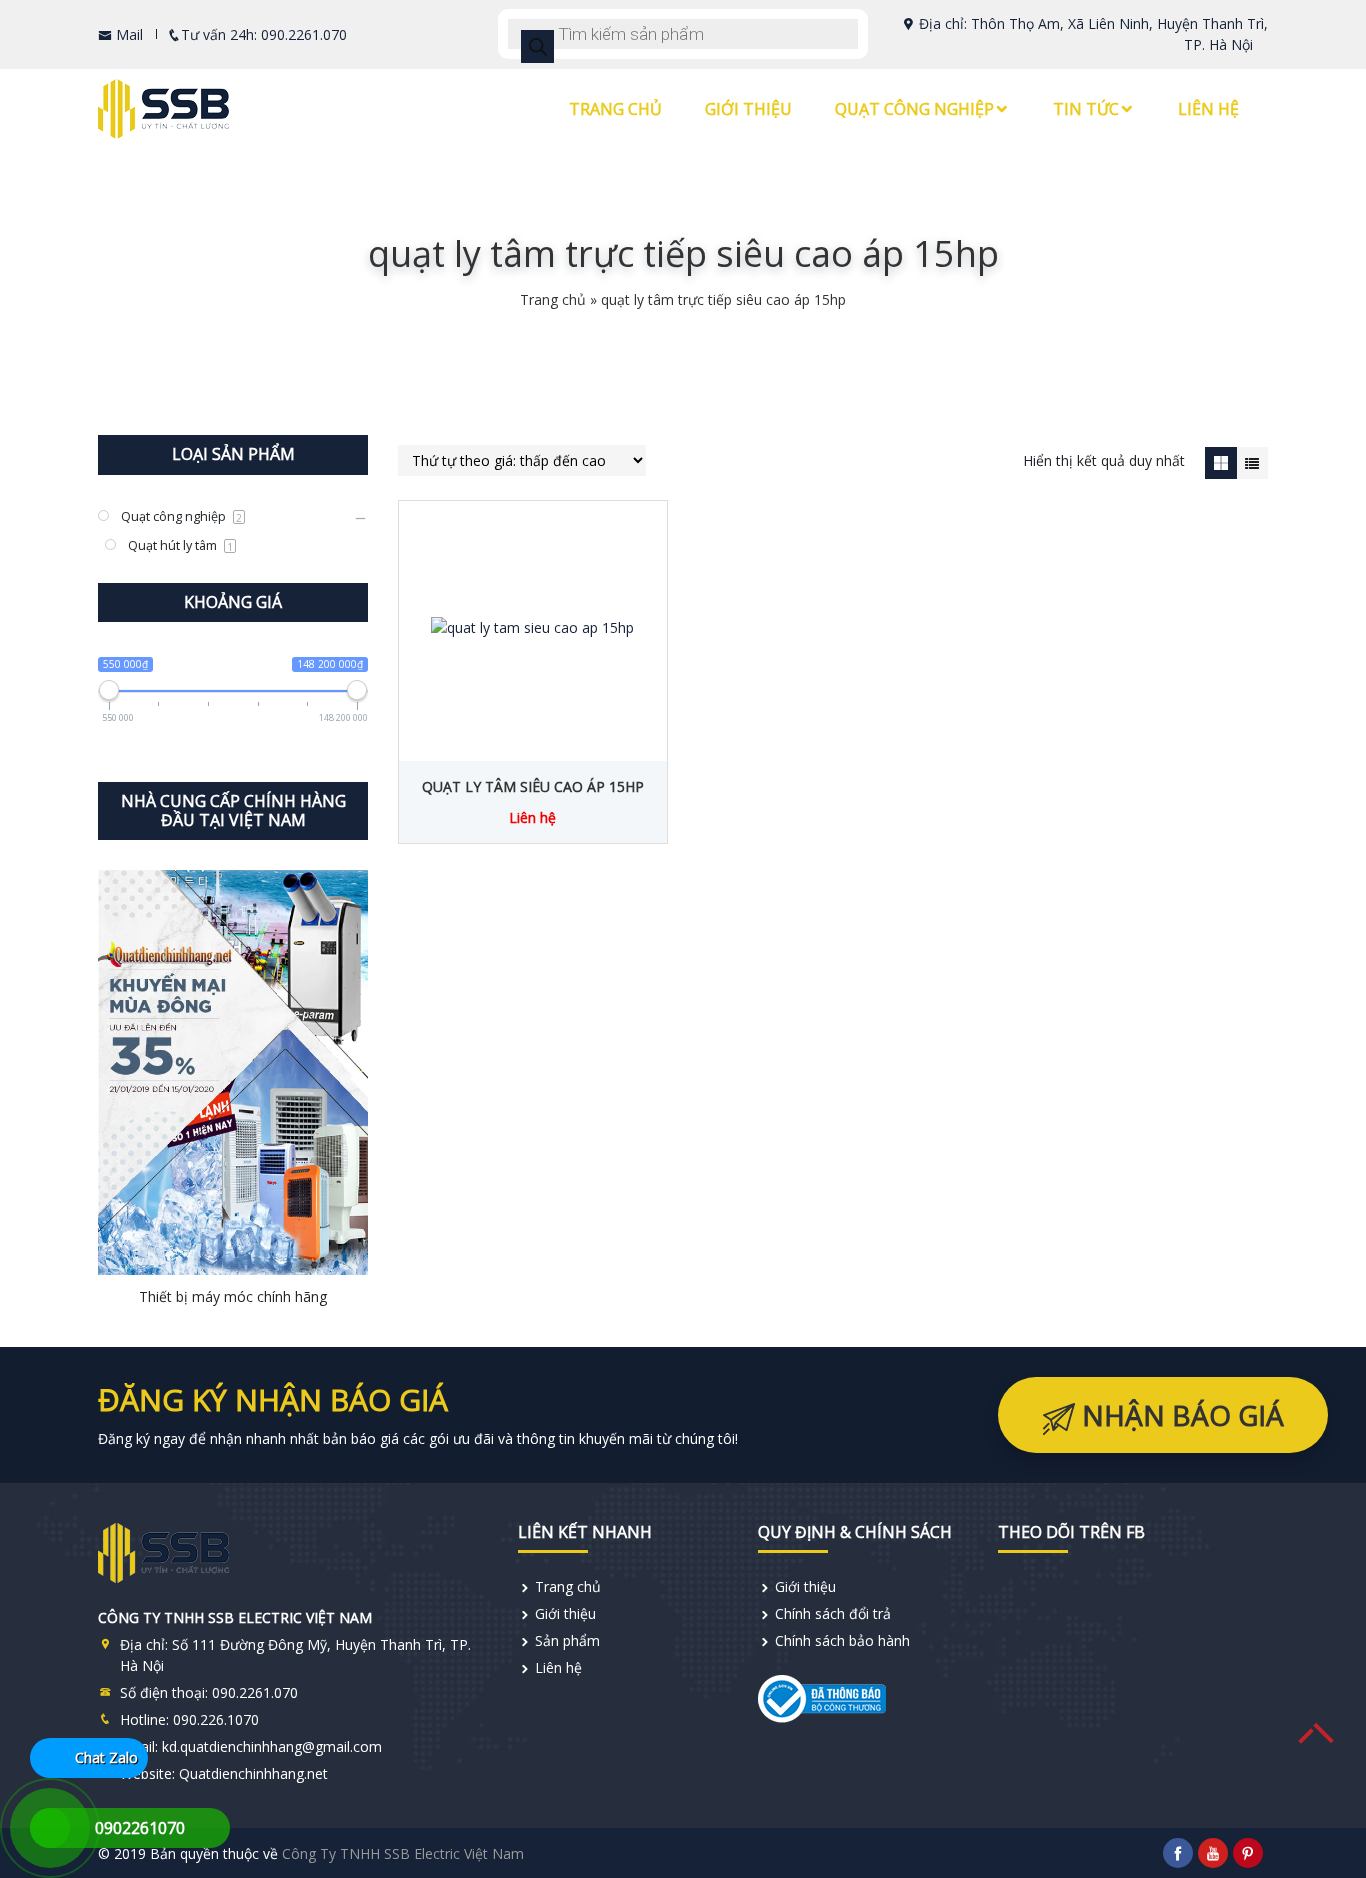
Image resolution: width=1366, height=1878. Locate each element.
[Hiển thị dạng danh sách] (1252, 462)
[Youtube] (1213, 1853)
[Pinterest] (1248, 1853)
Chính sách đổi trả (833, 1613)
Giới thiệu (748, 109)
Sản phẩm (567, 1640)
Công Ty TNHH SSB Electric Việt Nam (403, 1853)
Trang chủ (615, 109)
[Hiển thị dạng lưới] (1220, 462)
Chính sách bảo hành (842, 1640)
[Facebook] (1178, 1853)
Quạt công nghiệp (914, 109)
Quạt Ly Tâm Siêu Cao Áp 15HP (533, 786)
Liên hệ (1208, 109)
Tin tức (1086, 109)
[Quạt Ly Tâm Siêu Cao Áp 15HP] (533, 626)
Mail (127, 34)
